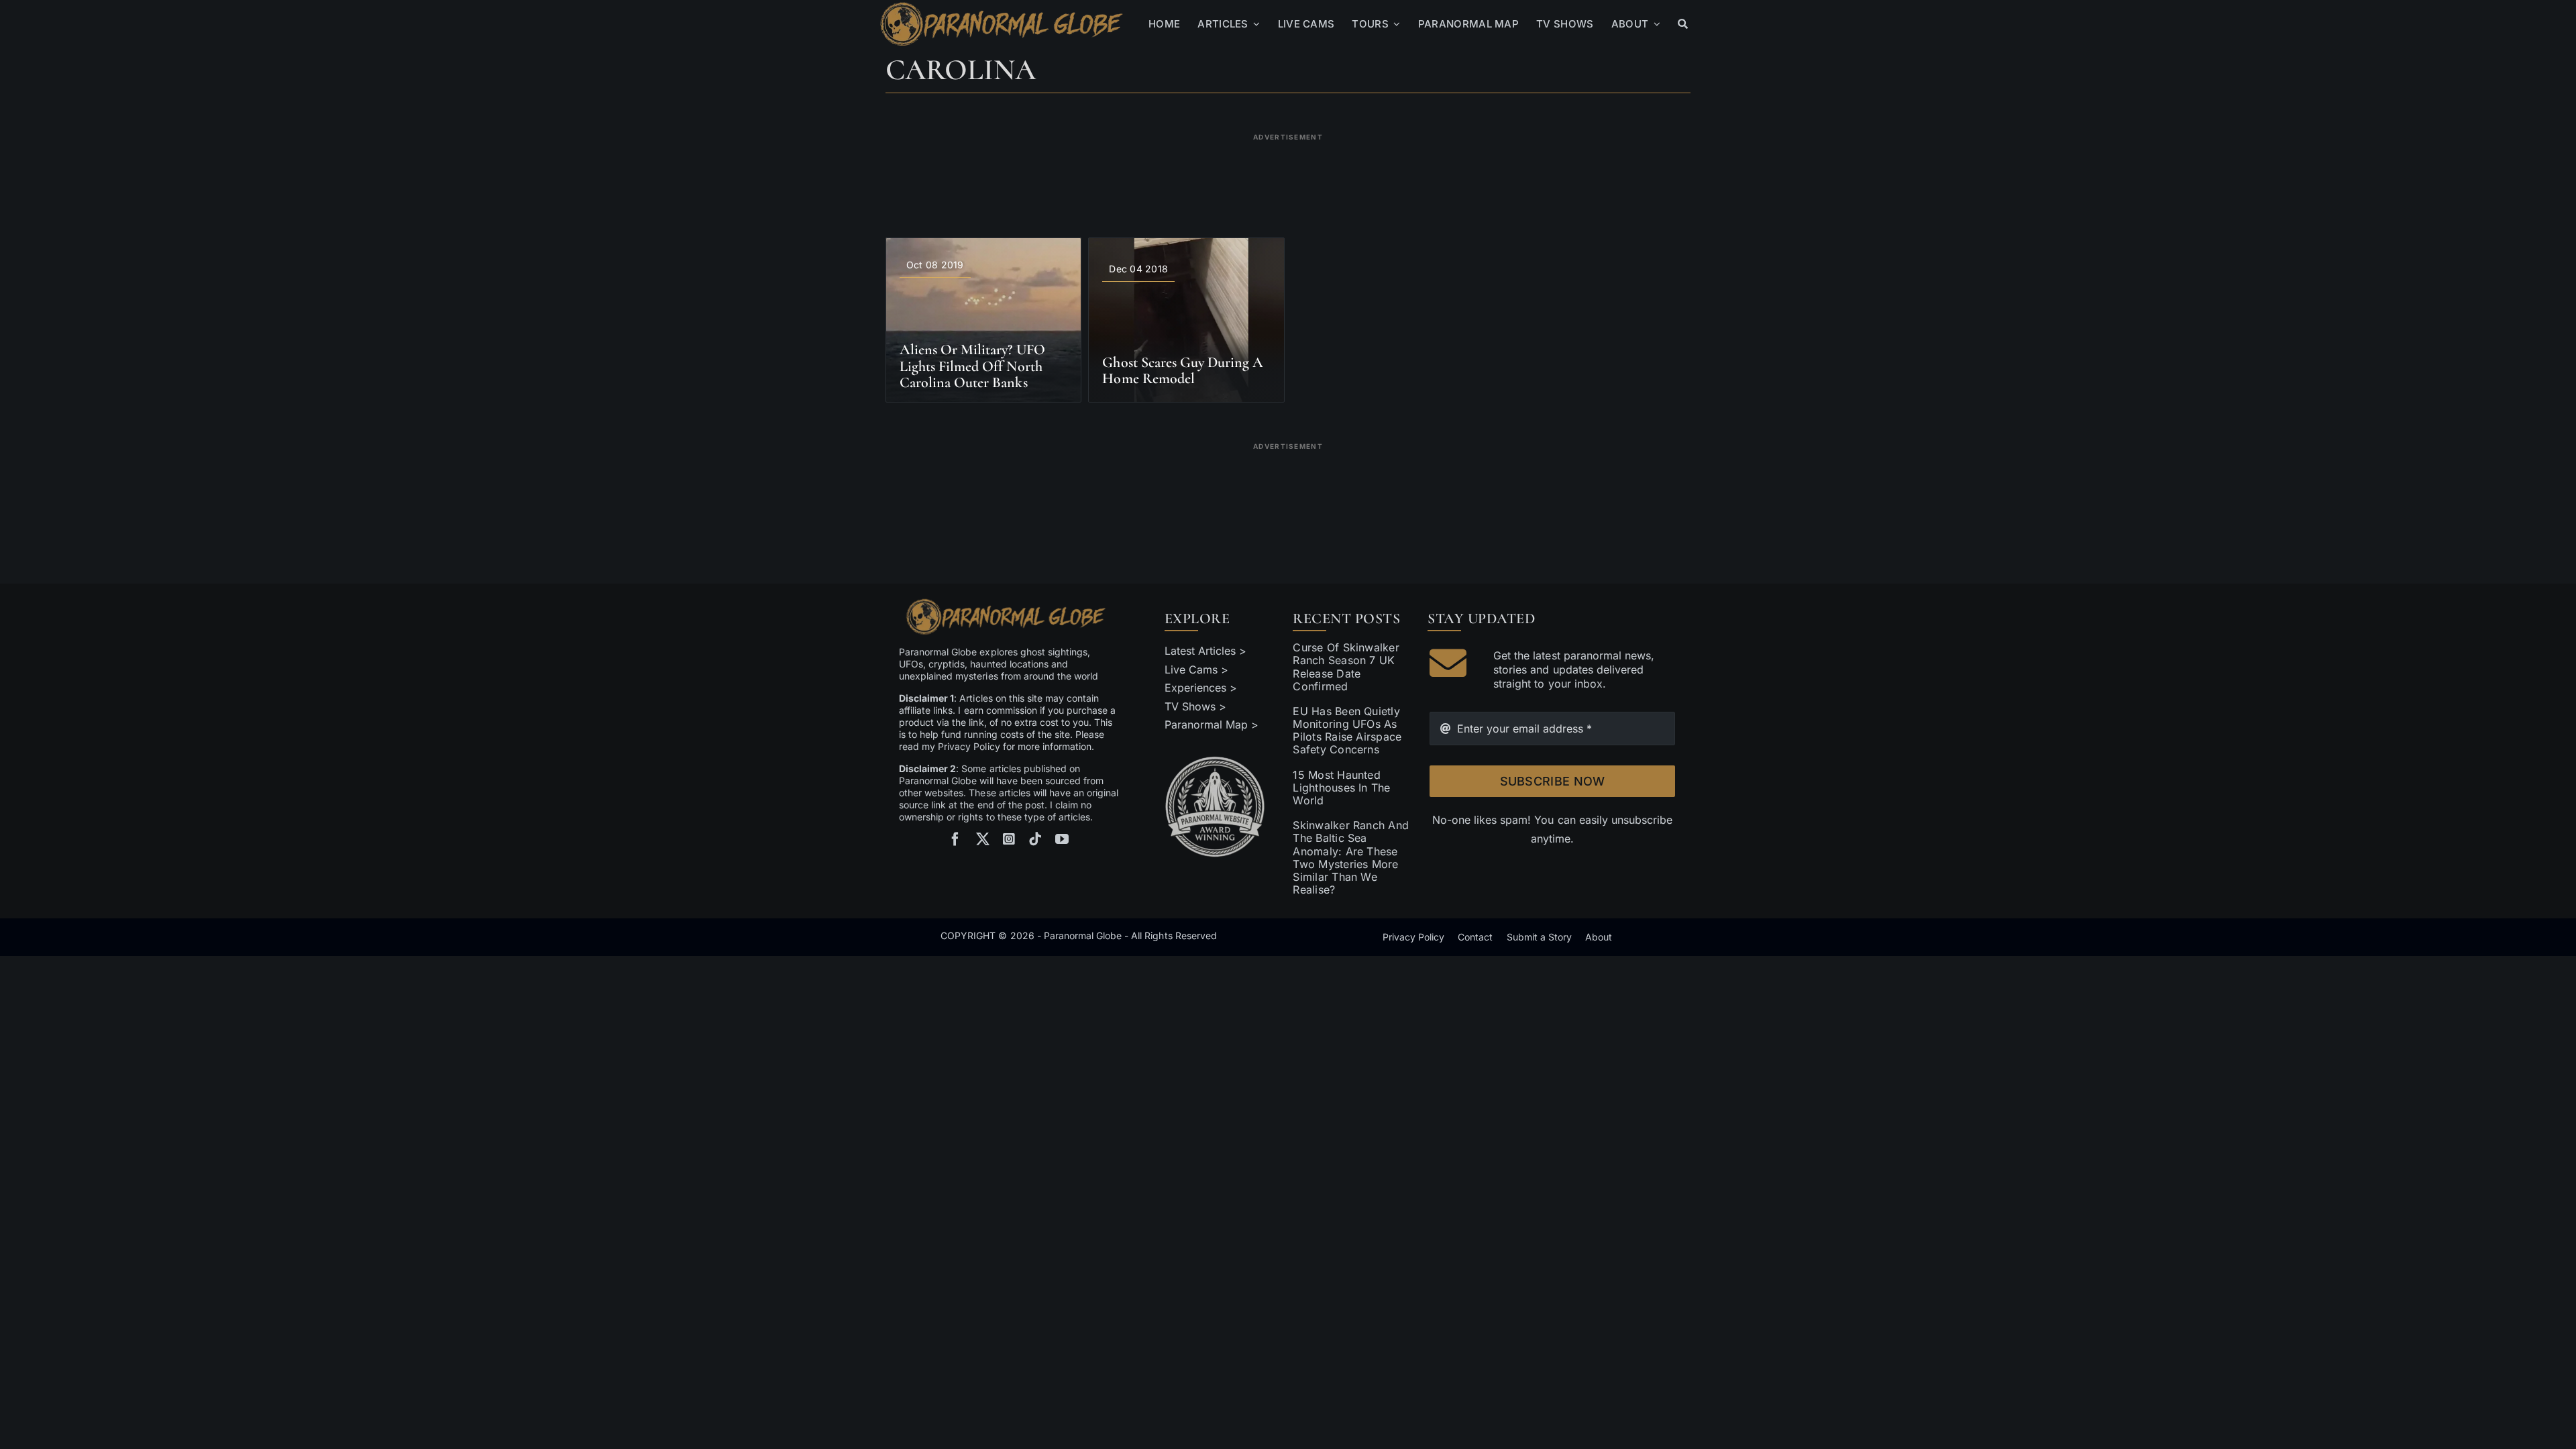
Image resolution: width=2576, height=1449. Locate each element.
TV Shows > (1195, 706)
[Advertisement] (1288, 177)
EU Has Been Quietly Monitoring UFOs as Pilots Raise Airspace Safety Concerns (1347, 731)
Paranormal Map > (1212, 724)
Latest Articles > (1206, 651)
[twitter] (983, 839)
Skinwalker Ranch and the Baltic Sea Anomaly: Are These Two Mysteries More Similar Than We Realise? (1351, 857)
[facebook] (955, 839)
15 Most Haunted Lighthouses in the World (1341, 788)
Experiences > (1201, 688)
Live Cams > (1196, 669)
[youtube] (1062, 839)
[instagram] (1009, 839)
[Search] (1683, 24)
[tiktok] (1035, 839)
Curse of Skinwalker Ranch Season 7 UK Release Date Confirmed (1346, 667)
